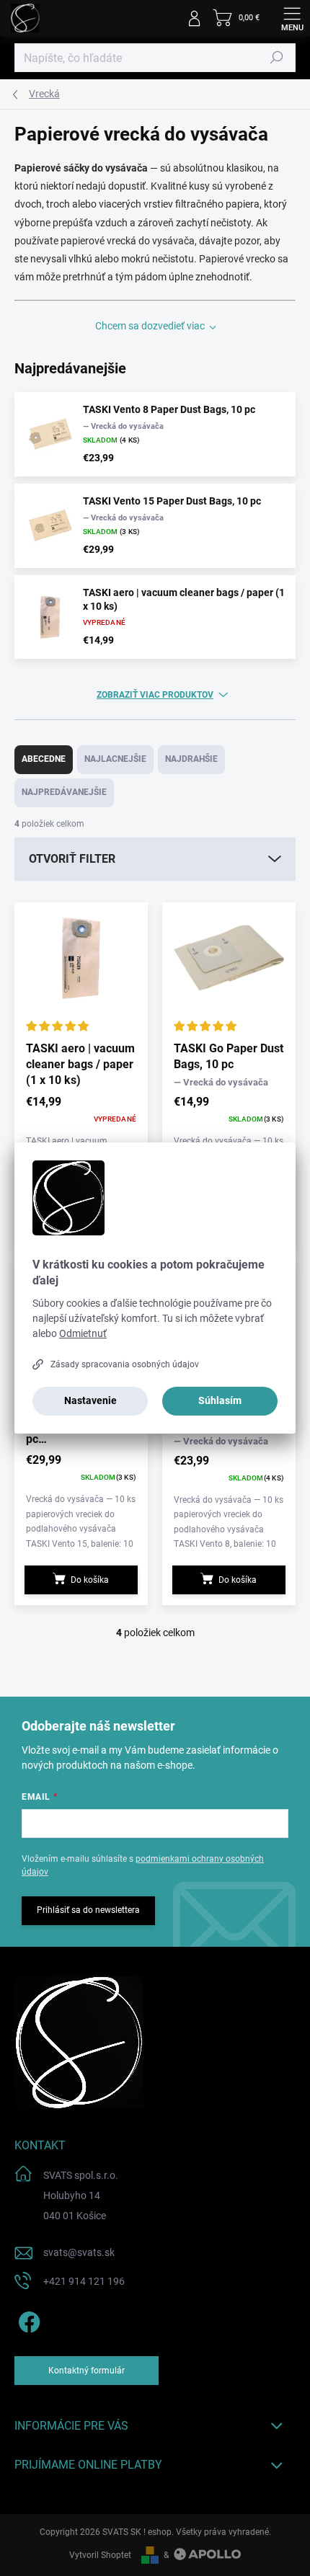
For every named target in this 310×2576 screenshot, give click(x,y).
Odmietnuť (83, 1333)
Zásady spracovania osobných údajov (125, 1364)
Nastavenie (90, 1400)
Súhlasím (220, 1400)
